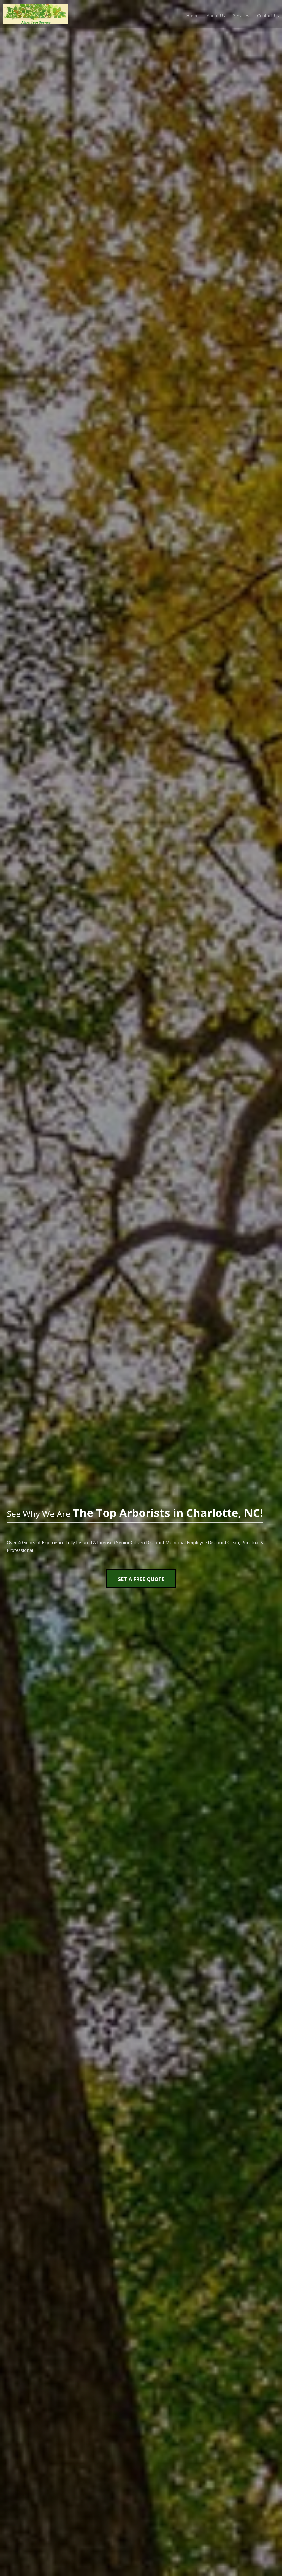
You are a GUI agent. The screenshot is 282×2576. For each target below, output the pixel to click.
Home (192, 16)
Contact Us (268, 16)
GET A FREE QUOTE (141, 1579)
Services (241, 16)
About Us (216, 16)
